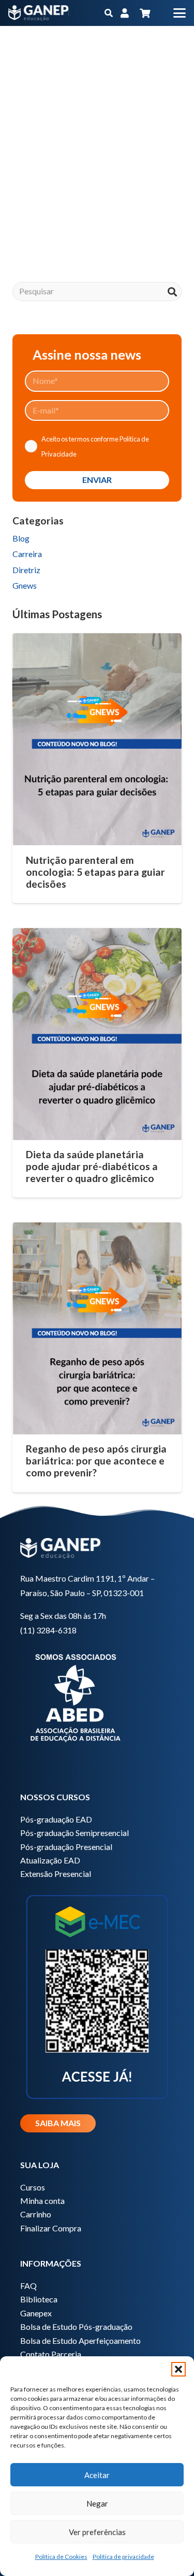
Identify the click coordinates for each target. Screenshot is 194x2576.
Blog (21, 538)
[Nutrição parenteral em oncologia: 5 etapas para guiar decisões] (97, 739)
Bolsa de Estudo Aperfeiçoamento (80, 2340)
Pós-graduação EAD (56, 1819)
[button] (178, 2369)
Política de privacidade (123, 2557)
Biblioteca (39, 2299)
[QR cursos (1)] (97, 1995)
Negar (97, 2503)
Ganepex (36, 2313)
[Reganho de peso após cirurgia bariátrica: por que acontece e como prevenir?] (97, 1328)
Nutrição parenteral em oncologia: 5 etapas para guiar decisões (95, 872)
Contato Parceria (51, 2354)
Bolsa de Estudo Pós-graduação (76, 2326)
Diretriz (26, 570)
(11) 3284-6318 (48, 1630)
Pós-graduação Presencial (66, 1847)
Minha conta (42, 2201)
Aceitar (97, 2475)
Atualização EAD (50, 1860)
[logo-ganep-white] (39, 13)
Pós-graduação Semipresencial (74, 1833)
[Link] (125, 13)
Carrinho (36, 2214)
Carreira (27, 554)
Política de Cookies (61, 2557)
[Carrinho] (145, 13)
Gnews (25, 585)
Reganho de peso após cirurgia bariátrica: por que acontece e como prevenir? (96, 1461)
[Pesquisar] (172, 291)
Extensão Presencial (56, 1874)
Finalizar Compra (51, 2228)
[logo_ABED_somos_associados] (97, 1696)
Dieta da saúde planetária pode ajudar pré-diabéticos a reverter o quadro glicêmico (92, 1166)
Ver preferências (97, 2532)
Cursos (33, 2187)
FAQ (28, 2286)
